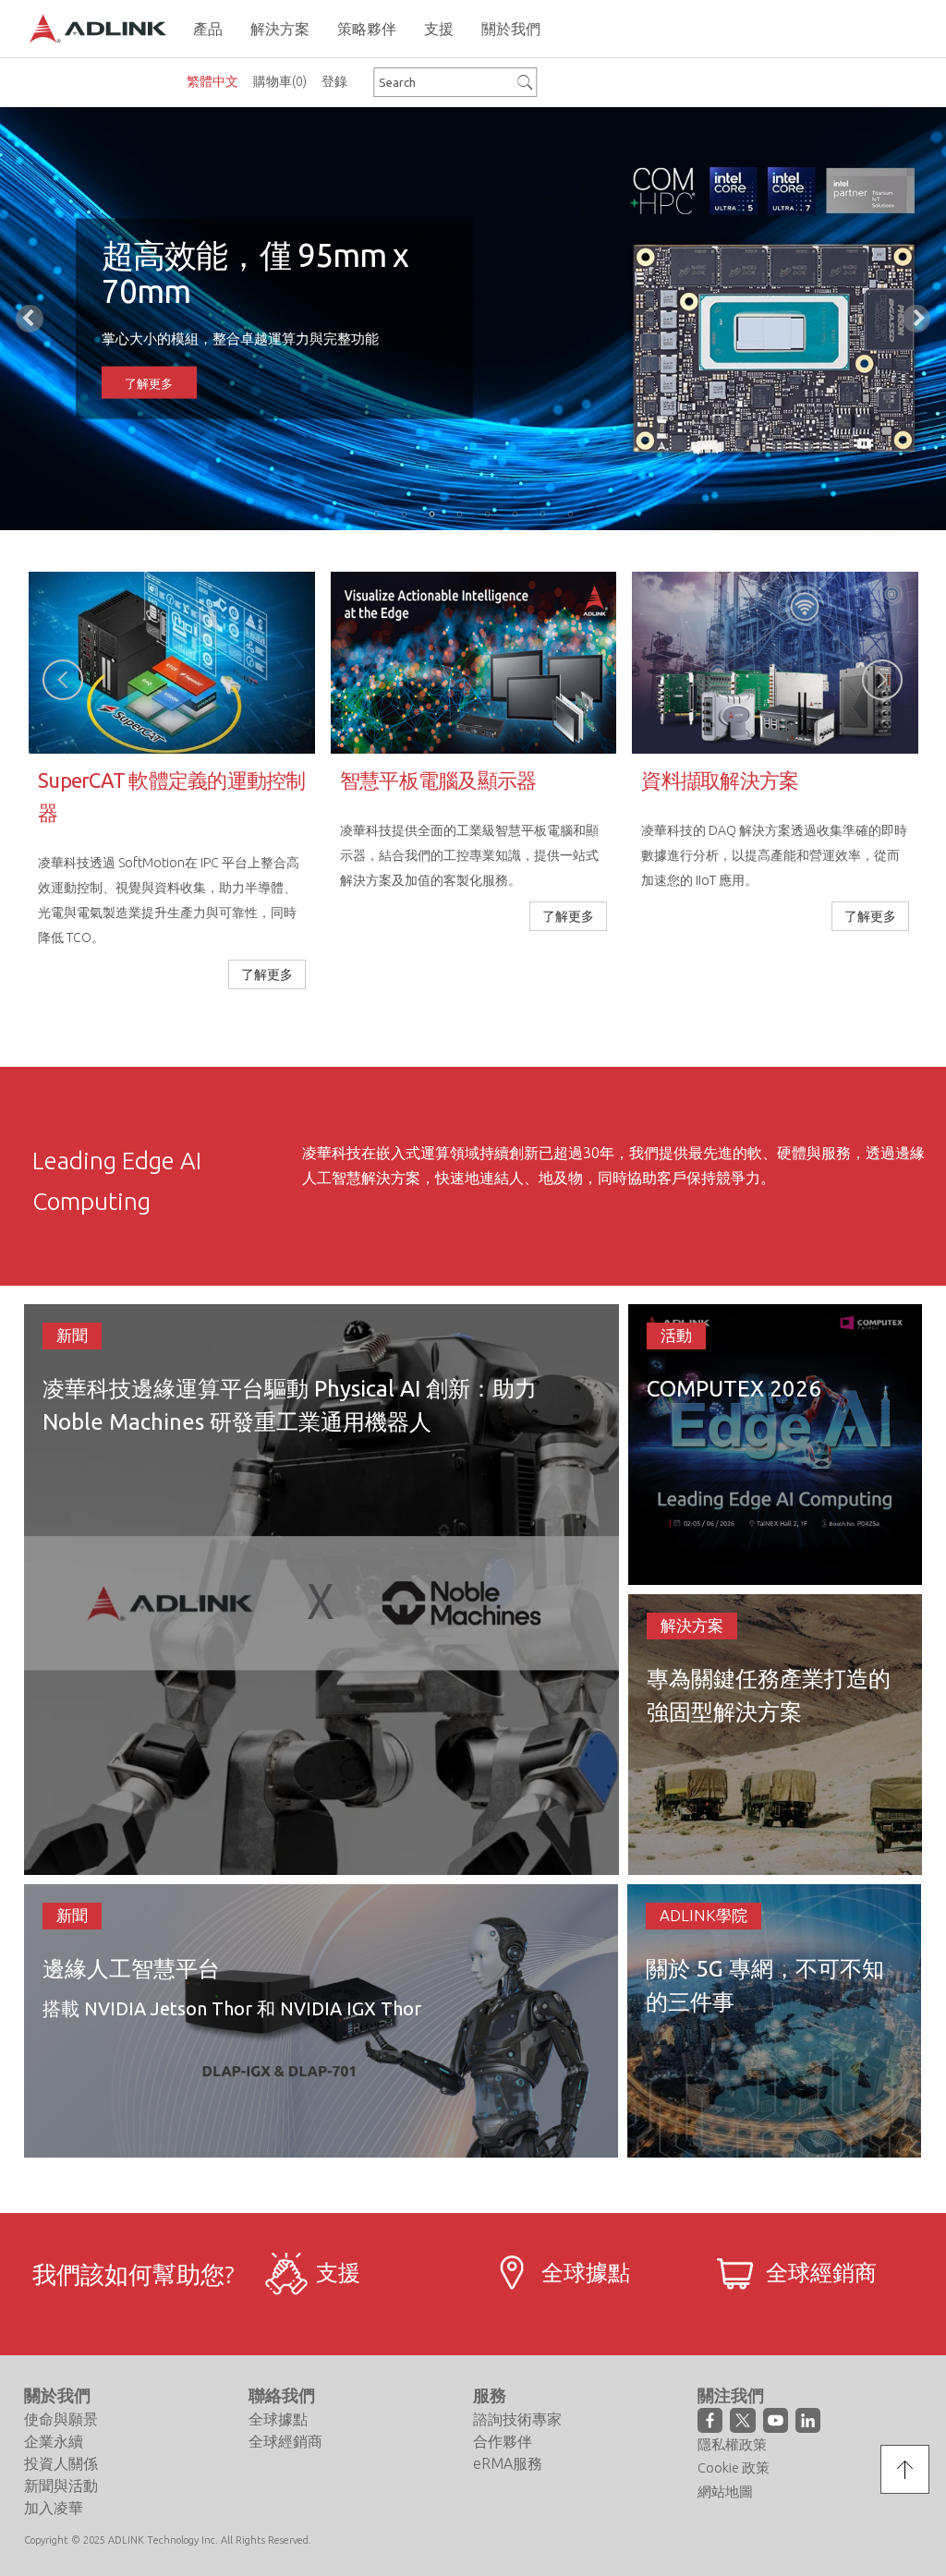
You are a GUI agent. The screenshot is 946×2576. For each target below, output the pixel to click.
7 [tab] (542, 514)
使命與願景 (61, 2419)
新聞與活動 (61, 2485)
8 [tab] (570, 514)
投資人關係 (61, 2463)
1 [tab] (376, 514)
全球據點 (278, 2419)
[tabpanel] (473, 319)
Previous (30, 319)
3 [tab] (431, 514)
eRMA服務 (508, 2463)
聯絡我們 (282, 2395)
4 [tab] (459, 514)
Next (916, 319)
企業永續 (54, 2441)
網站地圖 (725, 2491)
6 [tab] (515, 514)
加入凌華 (54, 2508)
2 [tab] (404, 514)
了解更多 (149, 379)
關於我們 (57, 2395)
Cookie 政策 (734, 2467)
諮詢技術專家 (517, 2419)
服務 (490, 2395)
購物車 (280, 81)
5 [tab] (487, 514)
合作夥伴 (503, 2441)
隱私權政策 (732, 2444)
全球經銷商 (285, 2441)
